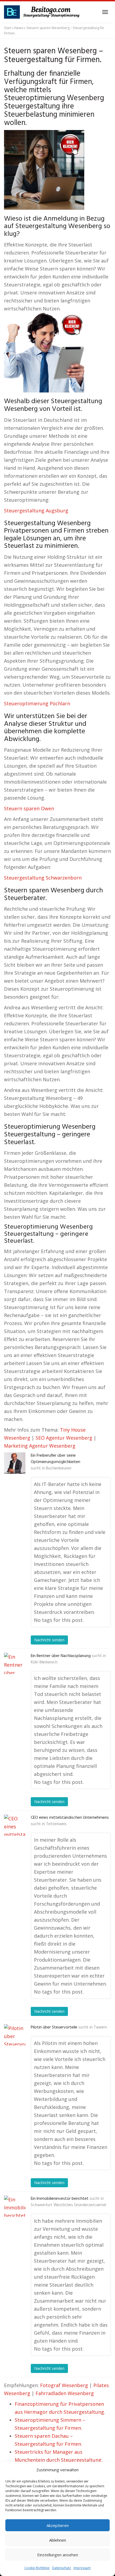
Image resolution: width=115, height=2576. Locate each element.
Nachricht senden (49, 1640)
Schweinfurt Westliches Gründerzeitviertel (68, 2205)
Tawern (100, 2027)
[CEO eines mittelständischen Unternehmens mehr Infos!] (15, 1825)
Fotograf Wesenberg (64, 2385)
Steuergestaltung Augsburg (36, 511)
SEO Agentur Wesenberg (64, 1438)
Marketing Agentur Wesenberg (40, 1446)
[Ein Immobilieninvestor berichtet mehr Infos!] (15, 2206)
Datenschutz (62, 2568)
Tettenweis (56, 1824)
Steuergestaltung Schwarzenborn (43, 878)
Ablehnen (58, 2540)
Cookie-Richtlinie (37, 2568)
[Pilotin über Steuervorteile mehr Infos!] (15, 2035)
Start (8, 28)
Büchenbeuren (59, 1468)
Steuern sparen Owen (29, 808)
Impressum (82, 2568)
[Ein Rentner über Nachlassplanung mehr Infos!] (15, 1663)
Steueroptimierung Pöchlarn (37, 703)
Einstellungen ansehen (58, 2555)
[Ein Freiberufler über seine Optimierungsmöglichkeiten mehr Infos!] (15, 1463)
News (19, 28)
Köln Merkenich (44, 1662)
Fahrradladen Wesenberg (65, 2393)
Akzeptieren (58, 2525)
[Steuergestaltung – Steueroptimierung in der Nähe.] (43, 12)
